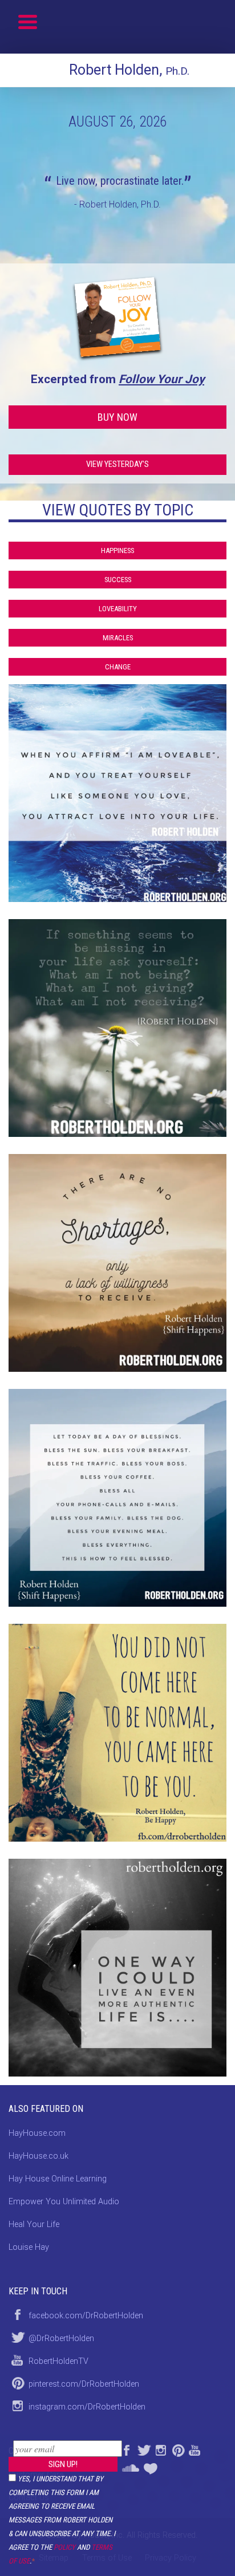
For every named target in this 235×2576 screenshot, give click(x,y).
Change (118, 667)
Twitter (143, 2449)
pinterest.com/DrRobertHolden (84, 2384)
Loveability (118, 609)
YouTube (195, 2449)
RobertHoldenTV (58, 2361)
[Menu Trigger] (28, 21)
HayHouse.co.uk (39, 2156)
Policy (64, 2547)
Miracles (118, 638)
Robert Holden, (129, 70)
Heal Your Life (152, 2466)
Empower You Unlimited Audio (64, 2202)
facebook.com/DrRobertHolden (86, 2316)
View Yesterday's (117, 464)
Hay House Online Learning (58, 2179)
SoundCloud (130, 2466)
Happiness (117, 550)
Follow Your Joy (161, 379)
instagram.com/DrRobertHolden (87, 2407)
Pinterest (177, 2449)
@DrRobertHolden (61, 2339)
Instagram (160, 2449)
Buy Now (117, 417)
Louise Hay (29, 2247)
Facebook (126, 2449)
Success (118, 580)
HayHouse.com (37, 2133)
